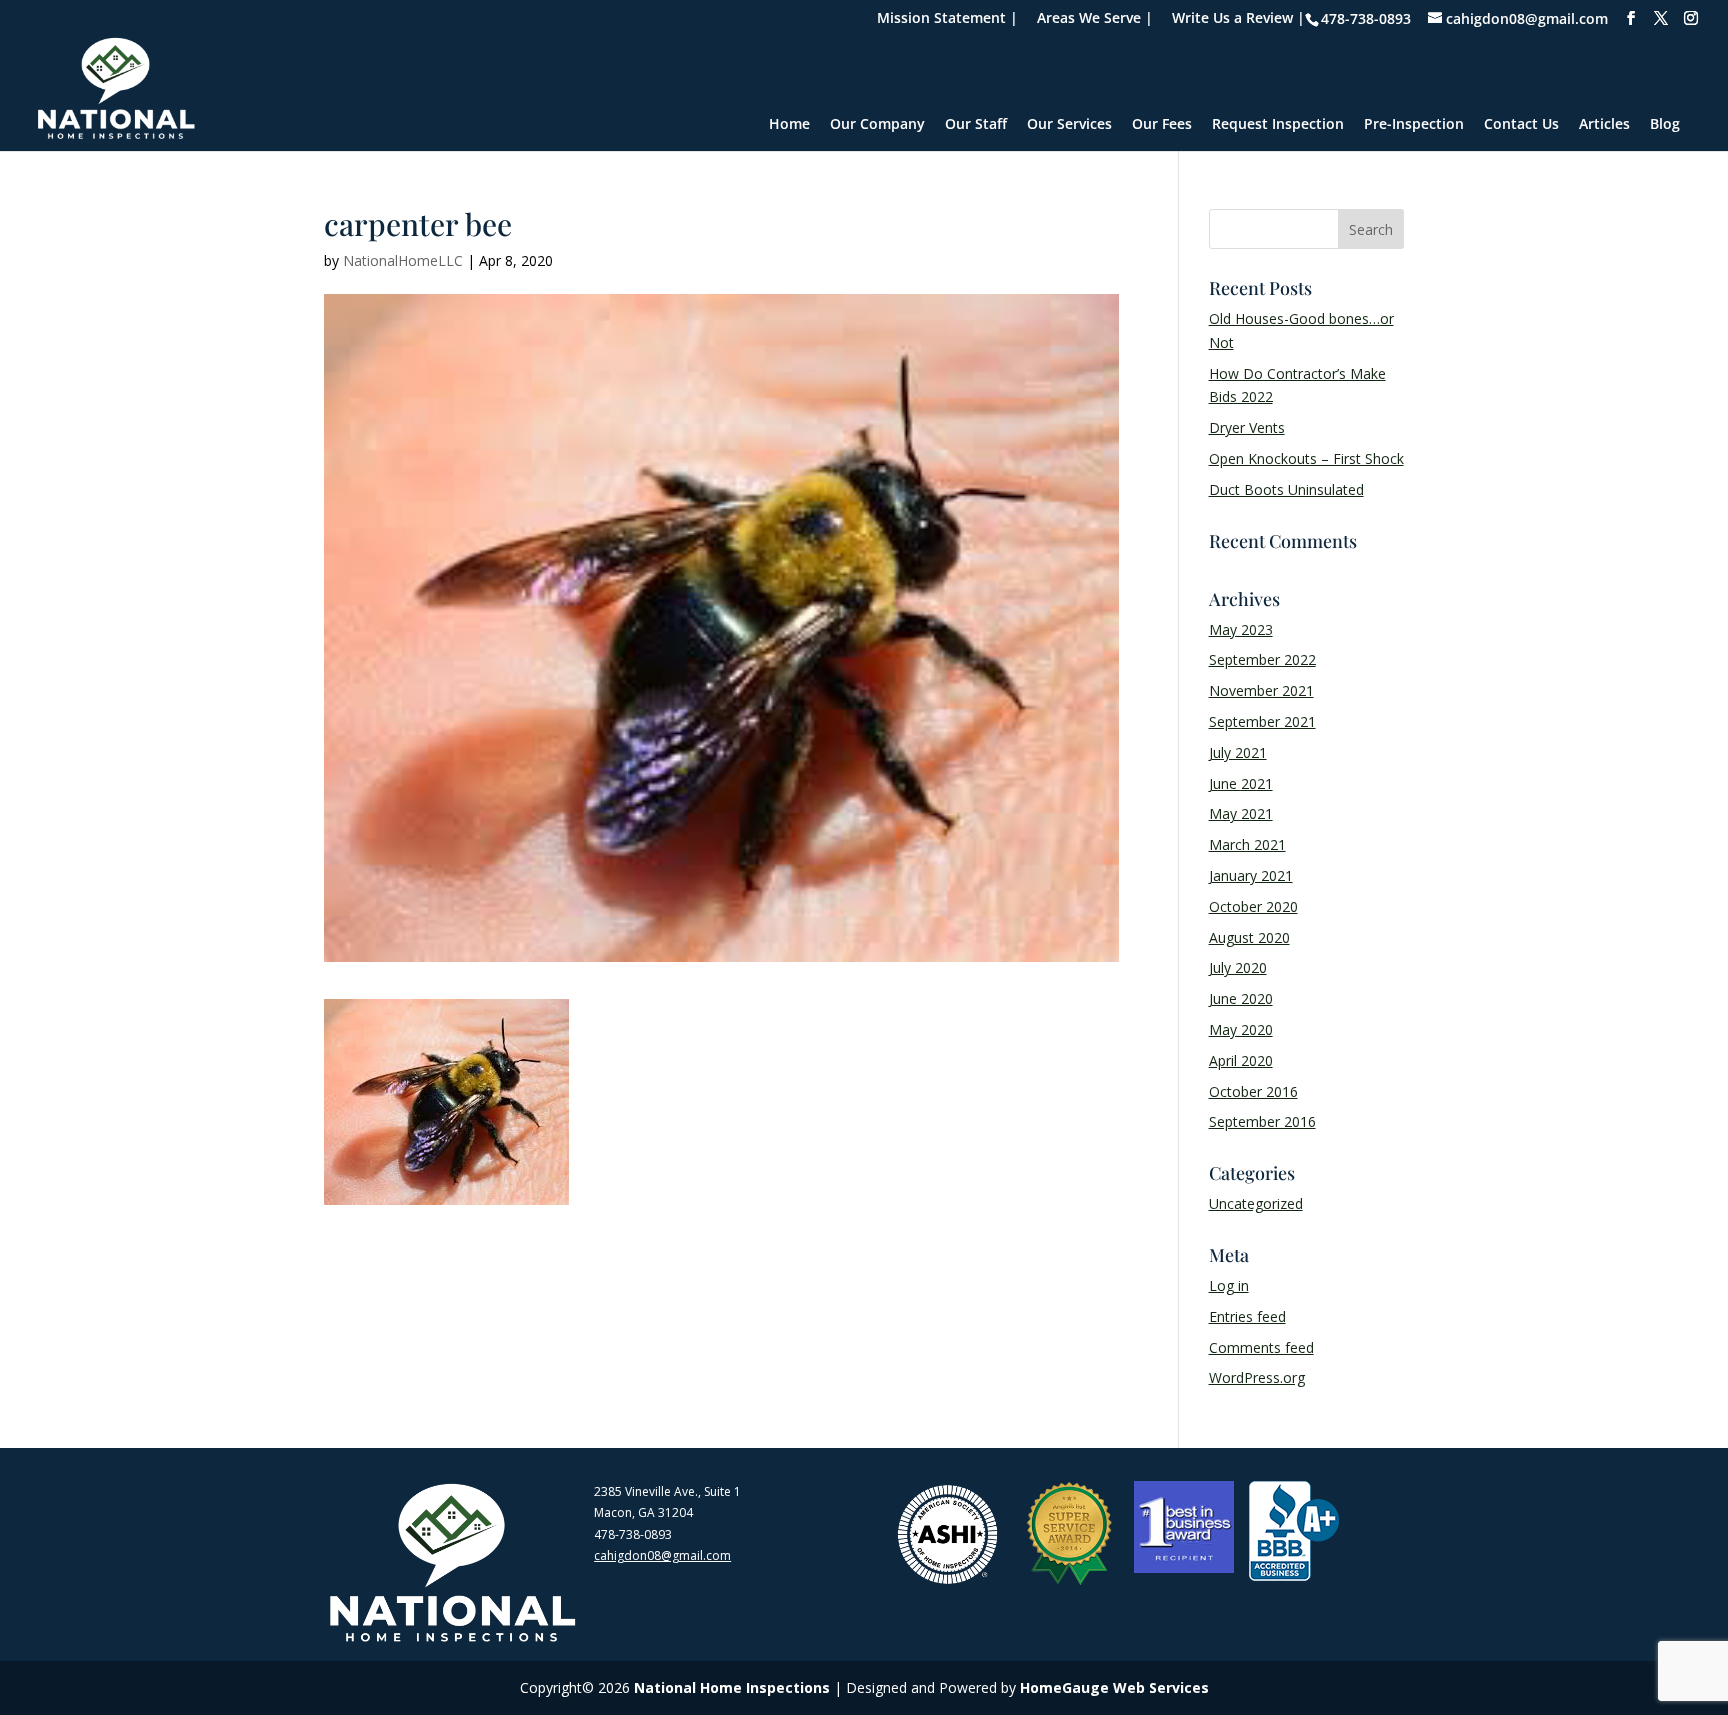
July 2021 (1238, 752)
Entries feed (1247, 1316)
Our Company (877, 125)
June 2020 (1241, 998)
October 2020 (1253, 906)
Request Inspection (1278, 125)
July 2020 (1238, 967)
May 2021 (1241, 813)
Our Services (1069, 125)
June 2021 (1241, 783)
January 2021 (1251, 875)
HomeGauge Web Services (1114, 1687)
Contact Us (1521, 125)
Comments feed (1261, 1347)
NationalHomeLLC (403, 260)
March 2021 (1247, 844)
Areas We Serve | (1095, 19)
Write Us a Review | (1238, 19)
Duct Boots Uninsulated (1286, 489)
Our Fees (1162, 125)
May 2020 (1241, 1029)
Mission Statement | (947, 19)
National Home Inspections (732, 1687)
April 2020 (1241, 1060)
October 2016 (1253, 1091)
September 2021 (1262, 721)
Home (789, 125)
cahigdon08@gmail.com (662, 1555)
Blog (1665, 125)
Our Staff (976, 125)
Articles (1604, 125)
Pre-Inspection (1414, 125)
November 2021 (1261, 690)
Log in (1229, 1285)
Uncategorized (1256, 1203)
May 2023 (1241, 629)
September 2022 (1262, 659)
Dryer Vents (1247, 427)
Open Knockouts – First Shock (1306, 458)
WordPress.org (1257, 1377)
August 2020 (1249, 937)
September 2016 (1262, 1121)
